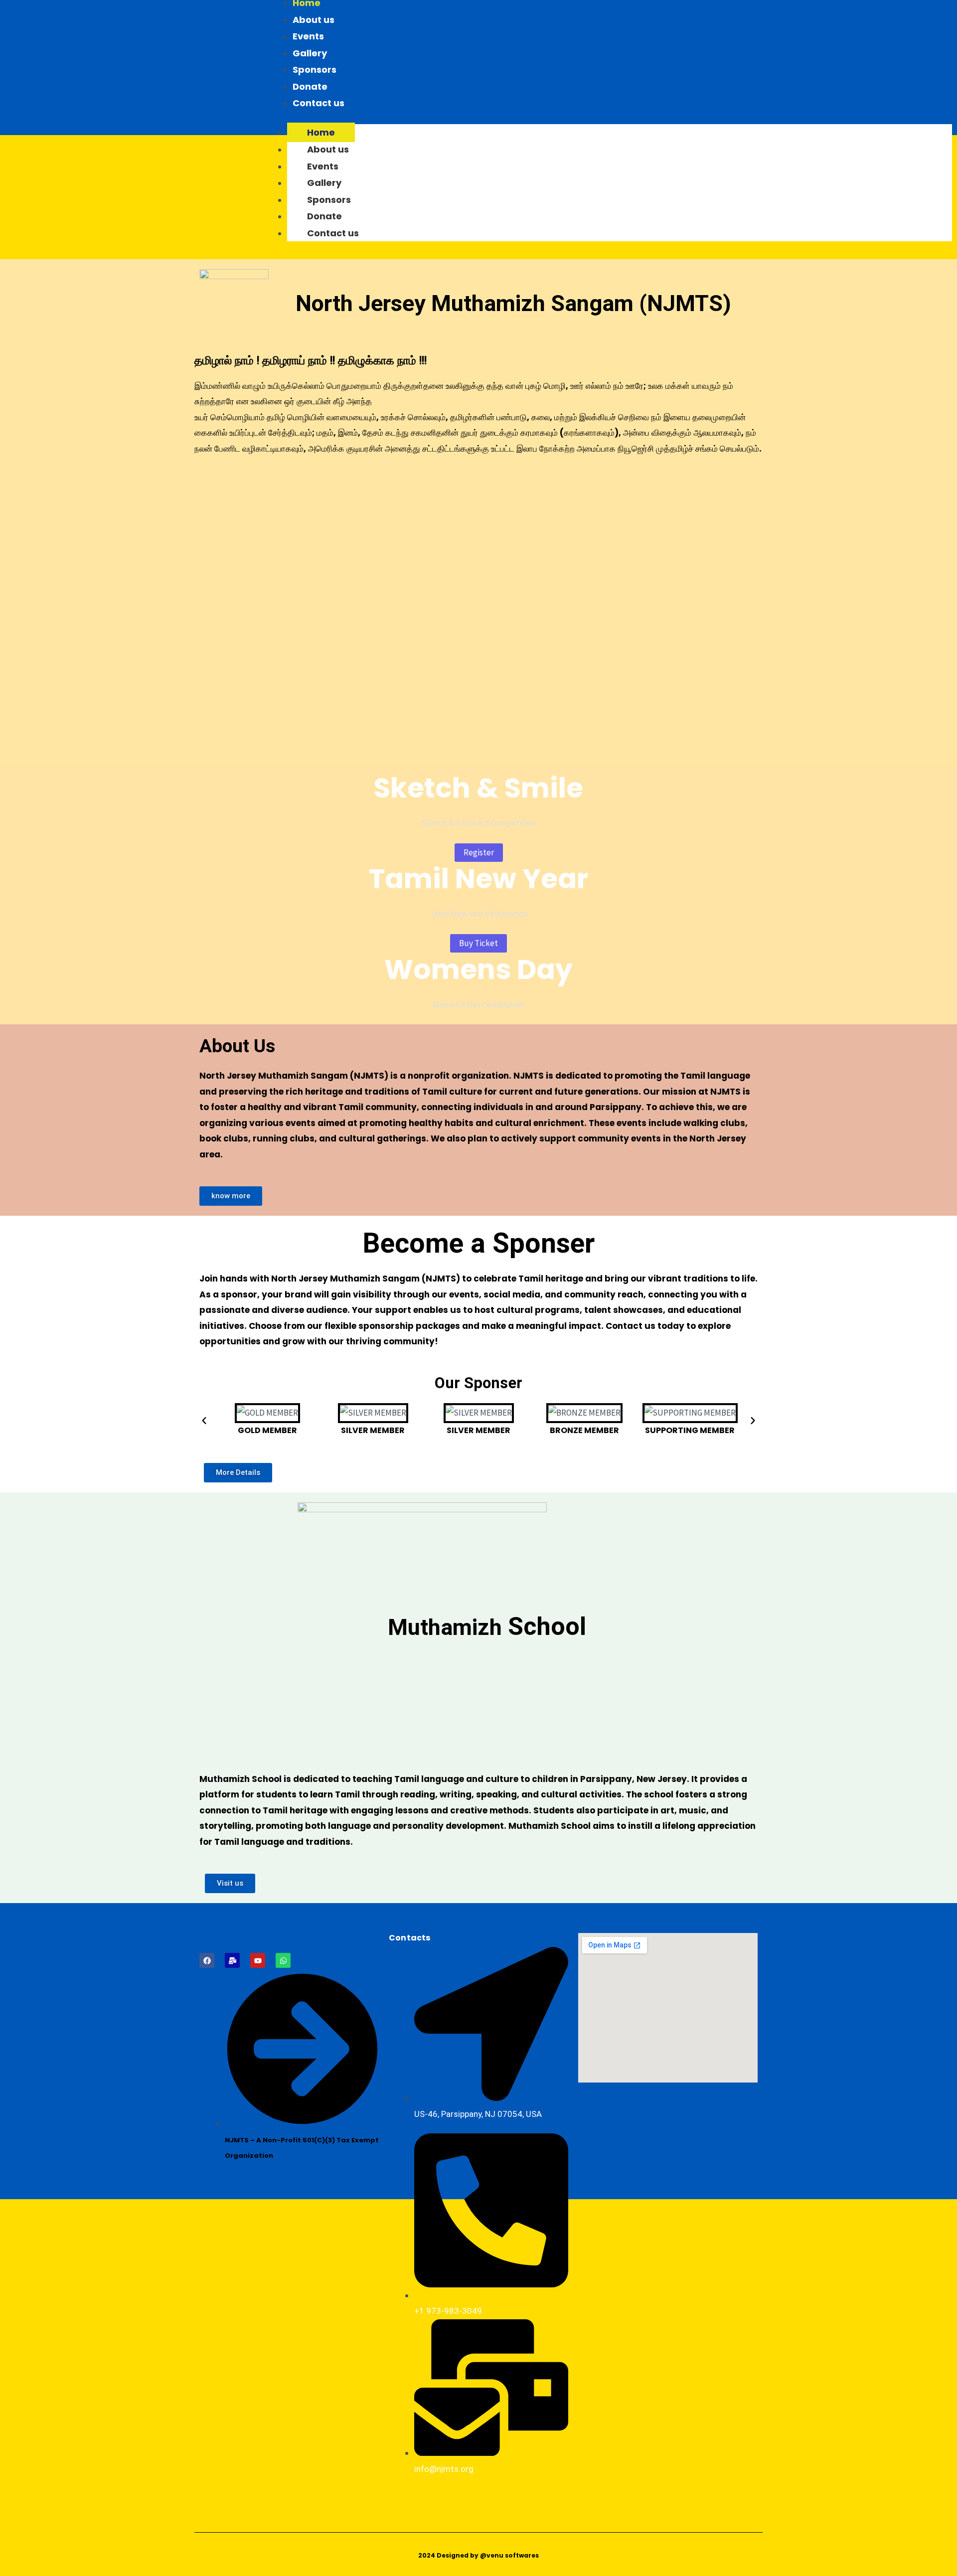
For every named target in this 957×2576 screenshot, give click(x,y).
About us (314, 20)
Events (308, 36)
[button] (204, 1421)
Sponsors (315, 70)
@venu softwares (509, 2555)
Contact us (319, 103)
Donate (310, 86)
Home (321, 132)
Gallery (310, 53)
